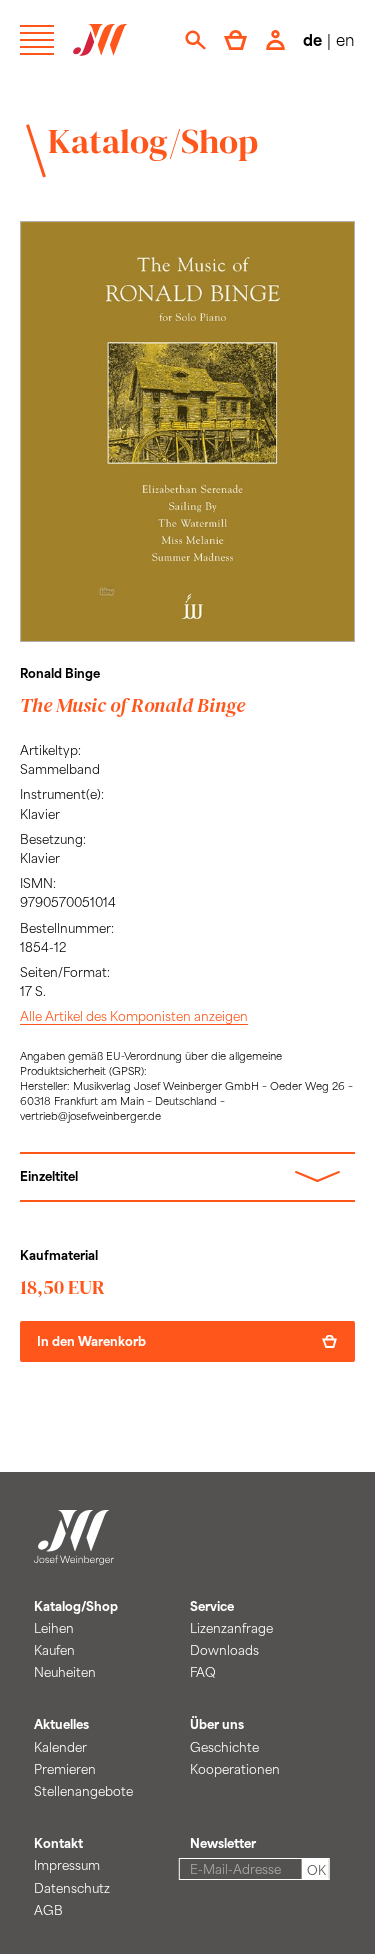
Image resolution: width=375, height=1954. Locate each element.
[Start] (74, 1553)
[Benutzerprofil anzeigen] (275, 40)
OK (316, 1870)
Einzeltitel (49, 1176)
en (345, 39)
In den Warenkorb (91, 1341)
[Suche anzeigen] (195, 40)
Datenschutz (72, 1888)
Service (212, 1606)
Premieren (65, 1769)
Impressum (67, 1865)
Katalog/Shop (153, 141)
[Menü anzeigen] (37, 40)
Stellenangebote (83, 1791)
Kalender (60, 1747)
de (312, 39)
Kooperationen (235, 1769)
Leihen (54, 1628)
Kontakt (58, 1843)
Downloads (224, 1650)
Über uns (217, 1724)
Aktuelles (61, 1724)
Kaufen (54, 1650)
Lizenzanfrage (231, 1628)
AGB (48, 1910)
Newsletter (223, 1843)
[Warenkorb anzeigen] (235, 40)
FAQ (203, 1672)
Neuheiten (65, 1672)
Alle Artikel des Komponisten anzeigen (134, 1016)
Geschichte (224, 1747)
